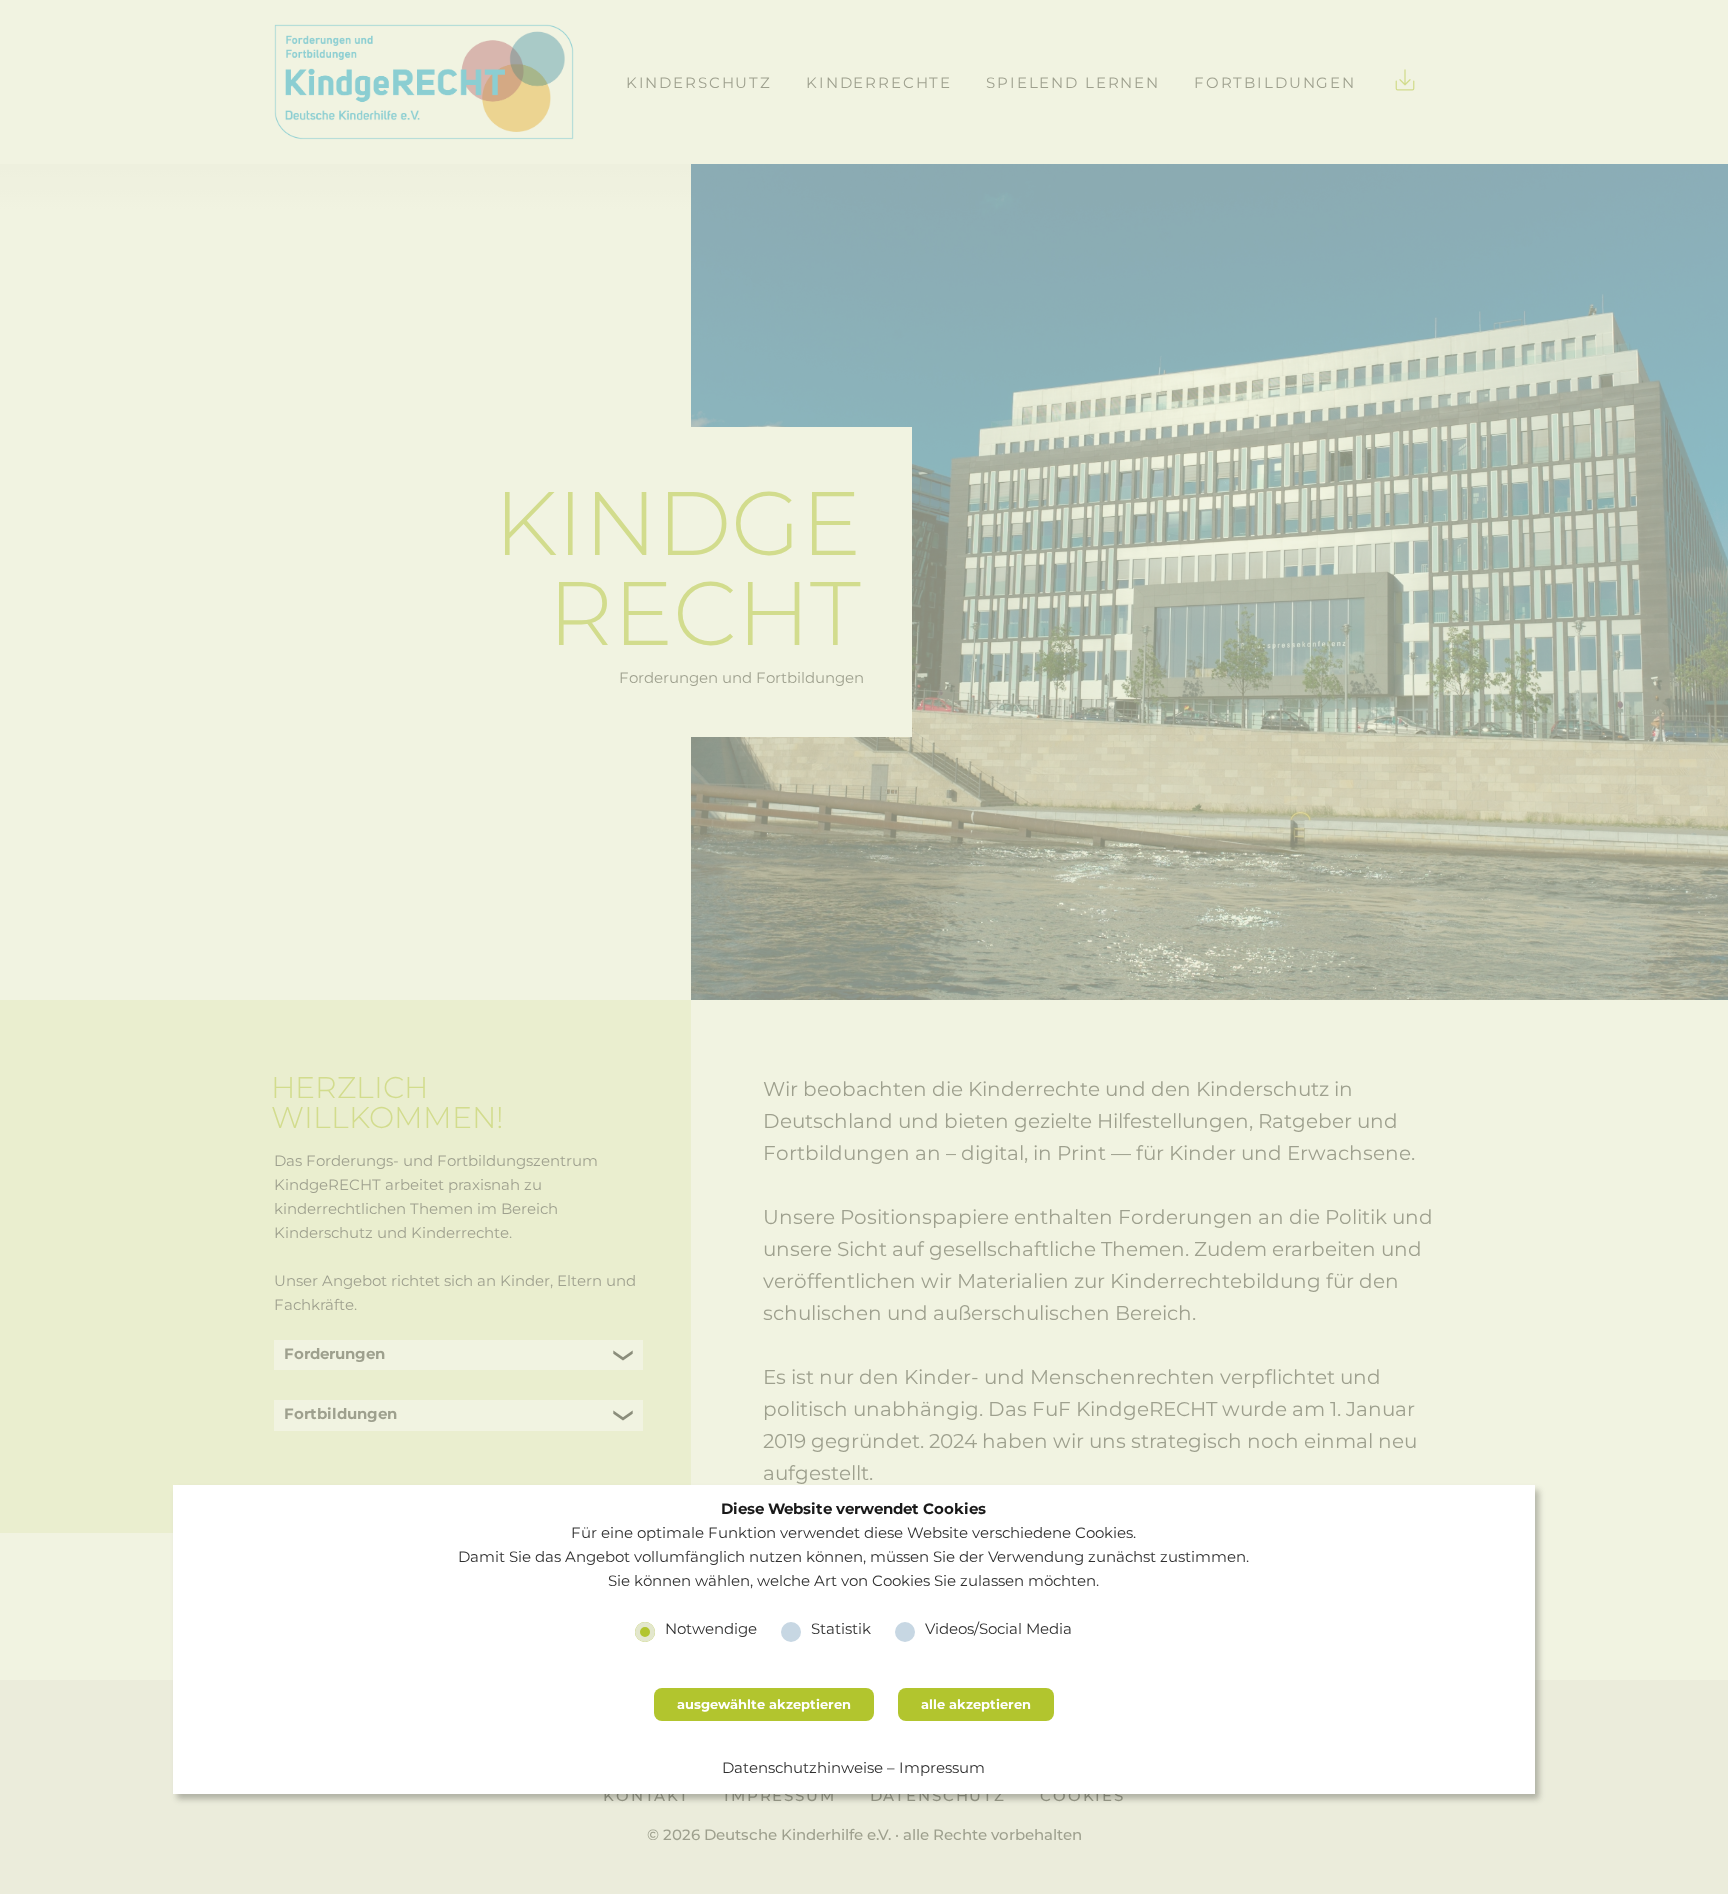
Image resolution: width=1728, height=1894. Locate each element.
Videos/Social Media (998, 1628)
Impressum (942, 1767)
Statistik (841, 1628)
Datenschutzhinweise (802, 1767)
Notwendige (711, 1628)
